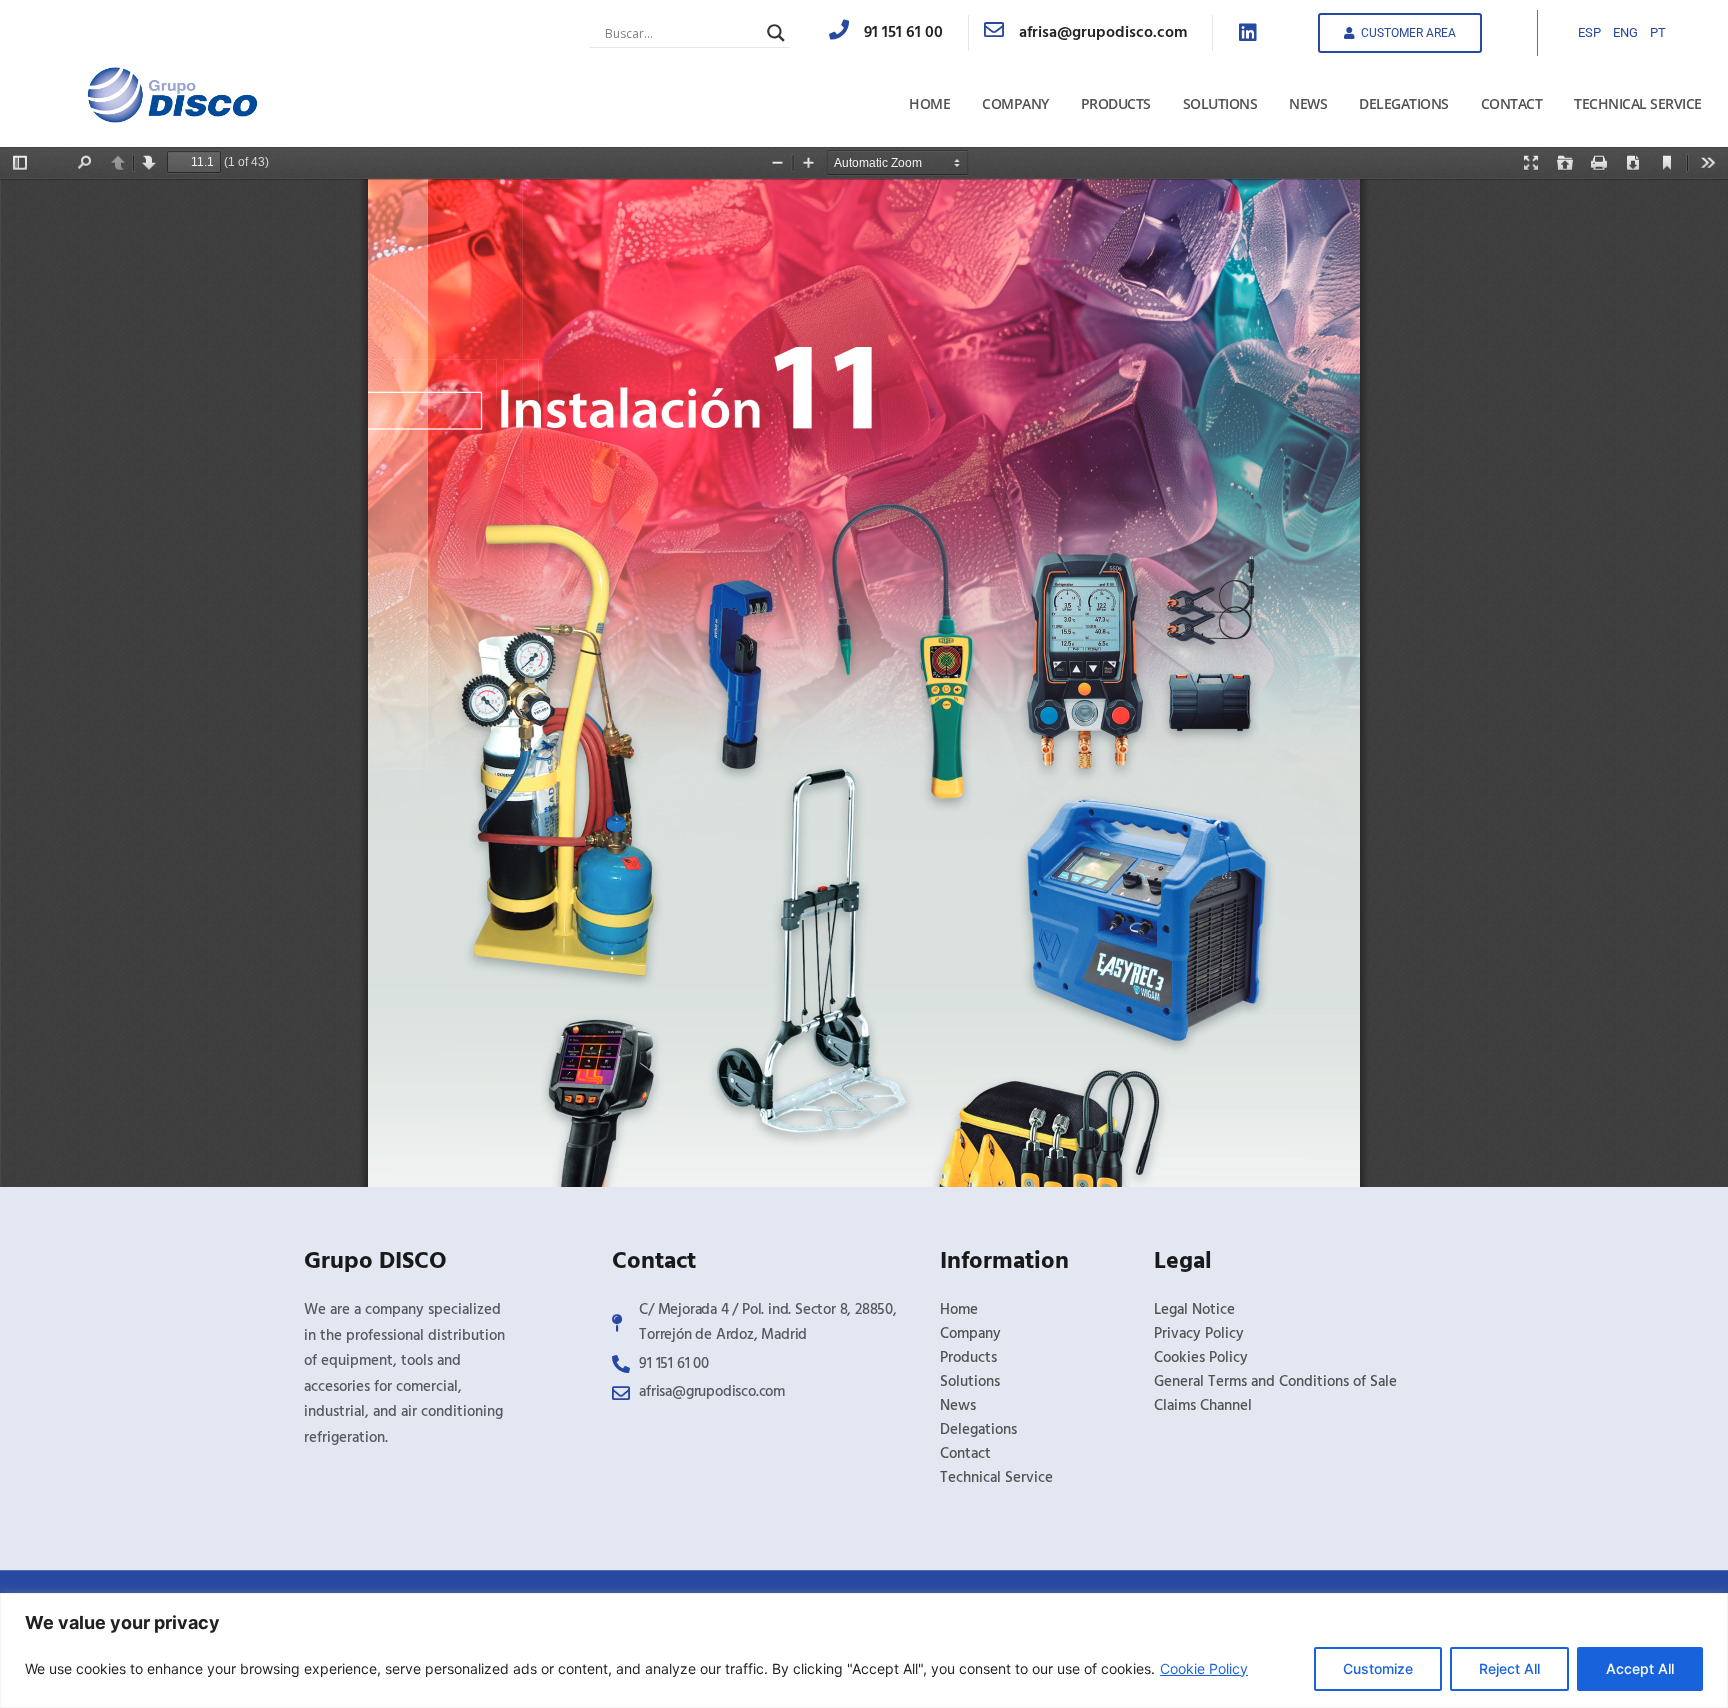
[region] (864, 1650)
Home (929, 103)
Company (1015, 103)
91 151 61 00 (903, 33)
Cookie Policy (1204, 1668)
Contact (1512, 103)
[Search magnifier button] (776, 33)
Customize (1378, 1668)
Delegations (1404, 103)
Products (1116, 103)
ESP (1589, 32)
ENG (1625, 32)
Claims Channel (1203, 1406)
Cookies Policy (1201, 1358)
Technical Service (1638, 103)
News (1308, 103)
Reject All (1509, 1668)
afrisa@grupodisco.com (1103, 33)
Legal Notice (1194, 1310)
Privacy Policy (1199, 1334)
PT (1658, 32)
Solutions (1220, 103)
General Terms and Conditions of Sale (1275, 1382)
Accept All (1640, 1668)
